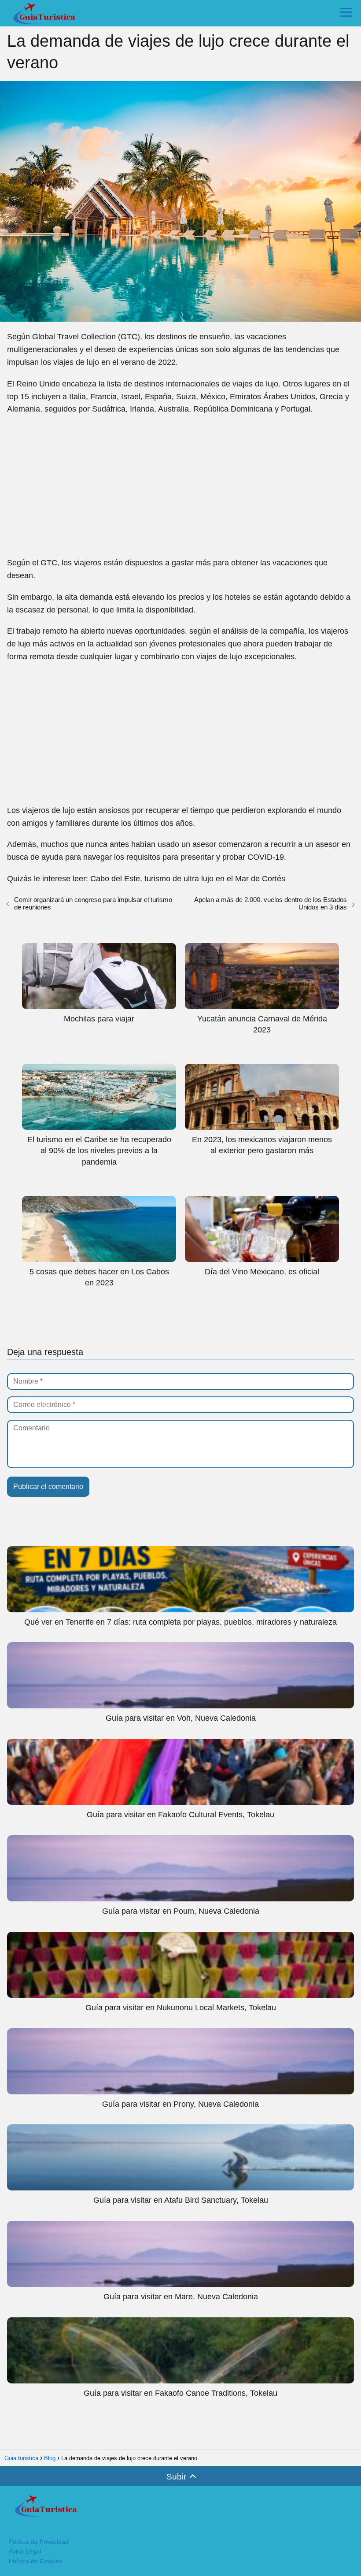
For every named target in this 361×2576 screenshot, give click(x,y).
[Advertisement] (180, 486)
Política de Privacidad (39, 2542)
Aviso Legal (25, 2551)
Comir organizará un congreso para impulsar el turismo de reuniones (93, 903)
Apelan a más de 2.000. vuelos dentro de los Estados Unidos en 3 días (271, 903)
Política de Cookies (35, 2561)
